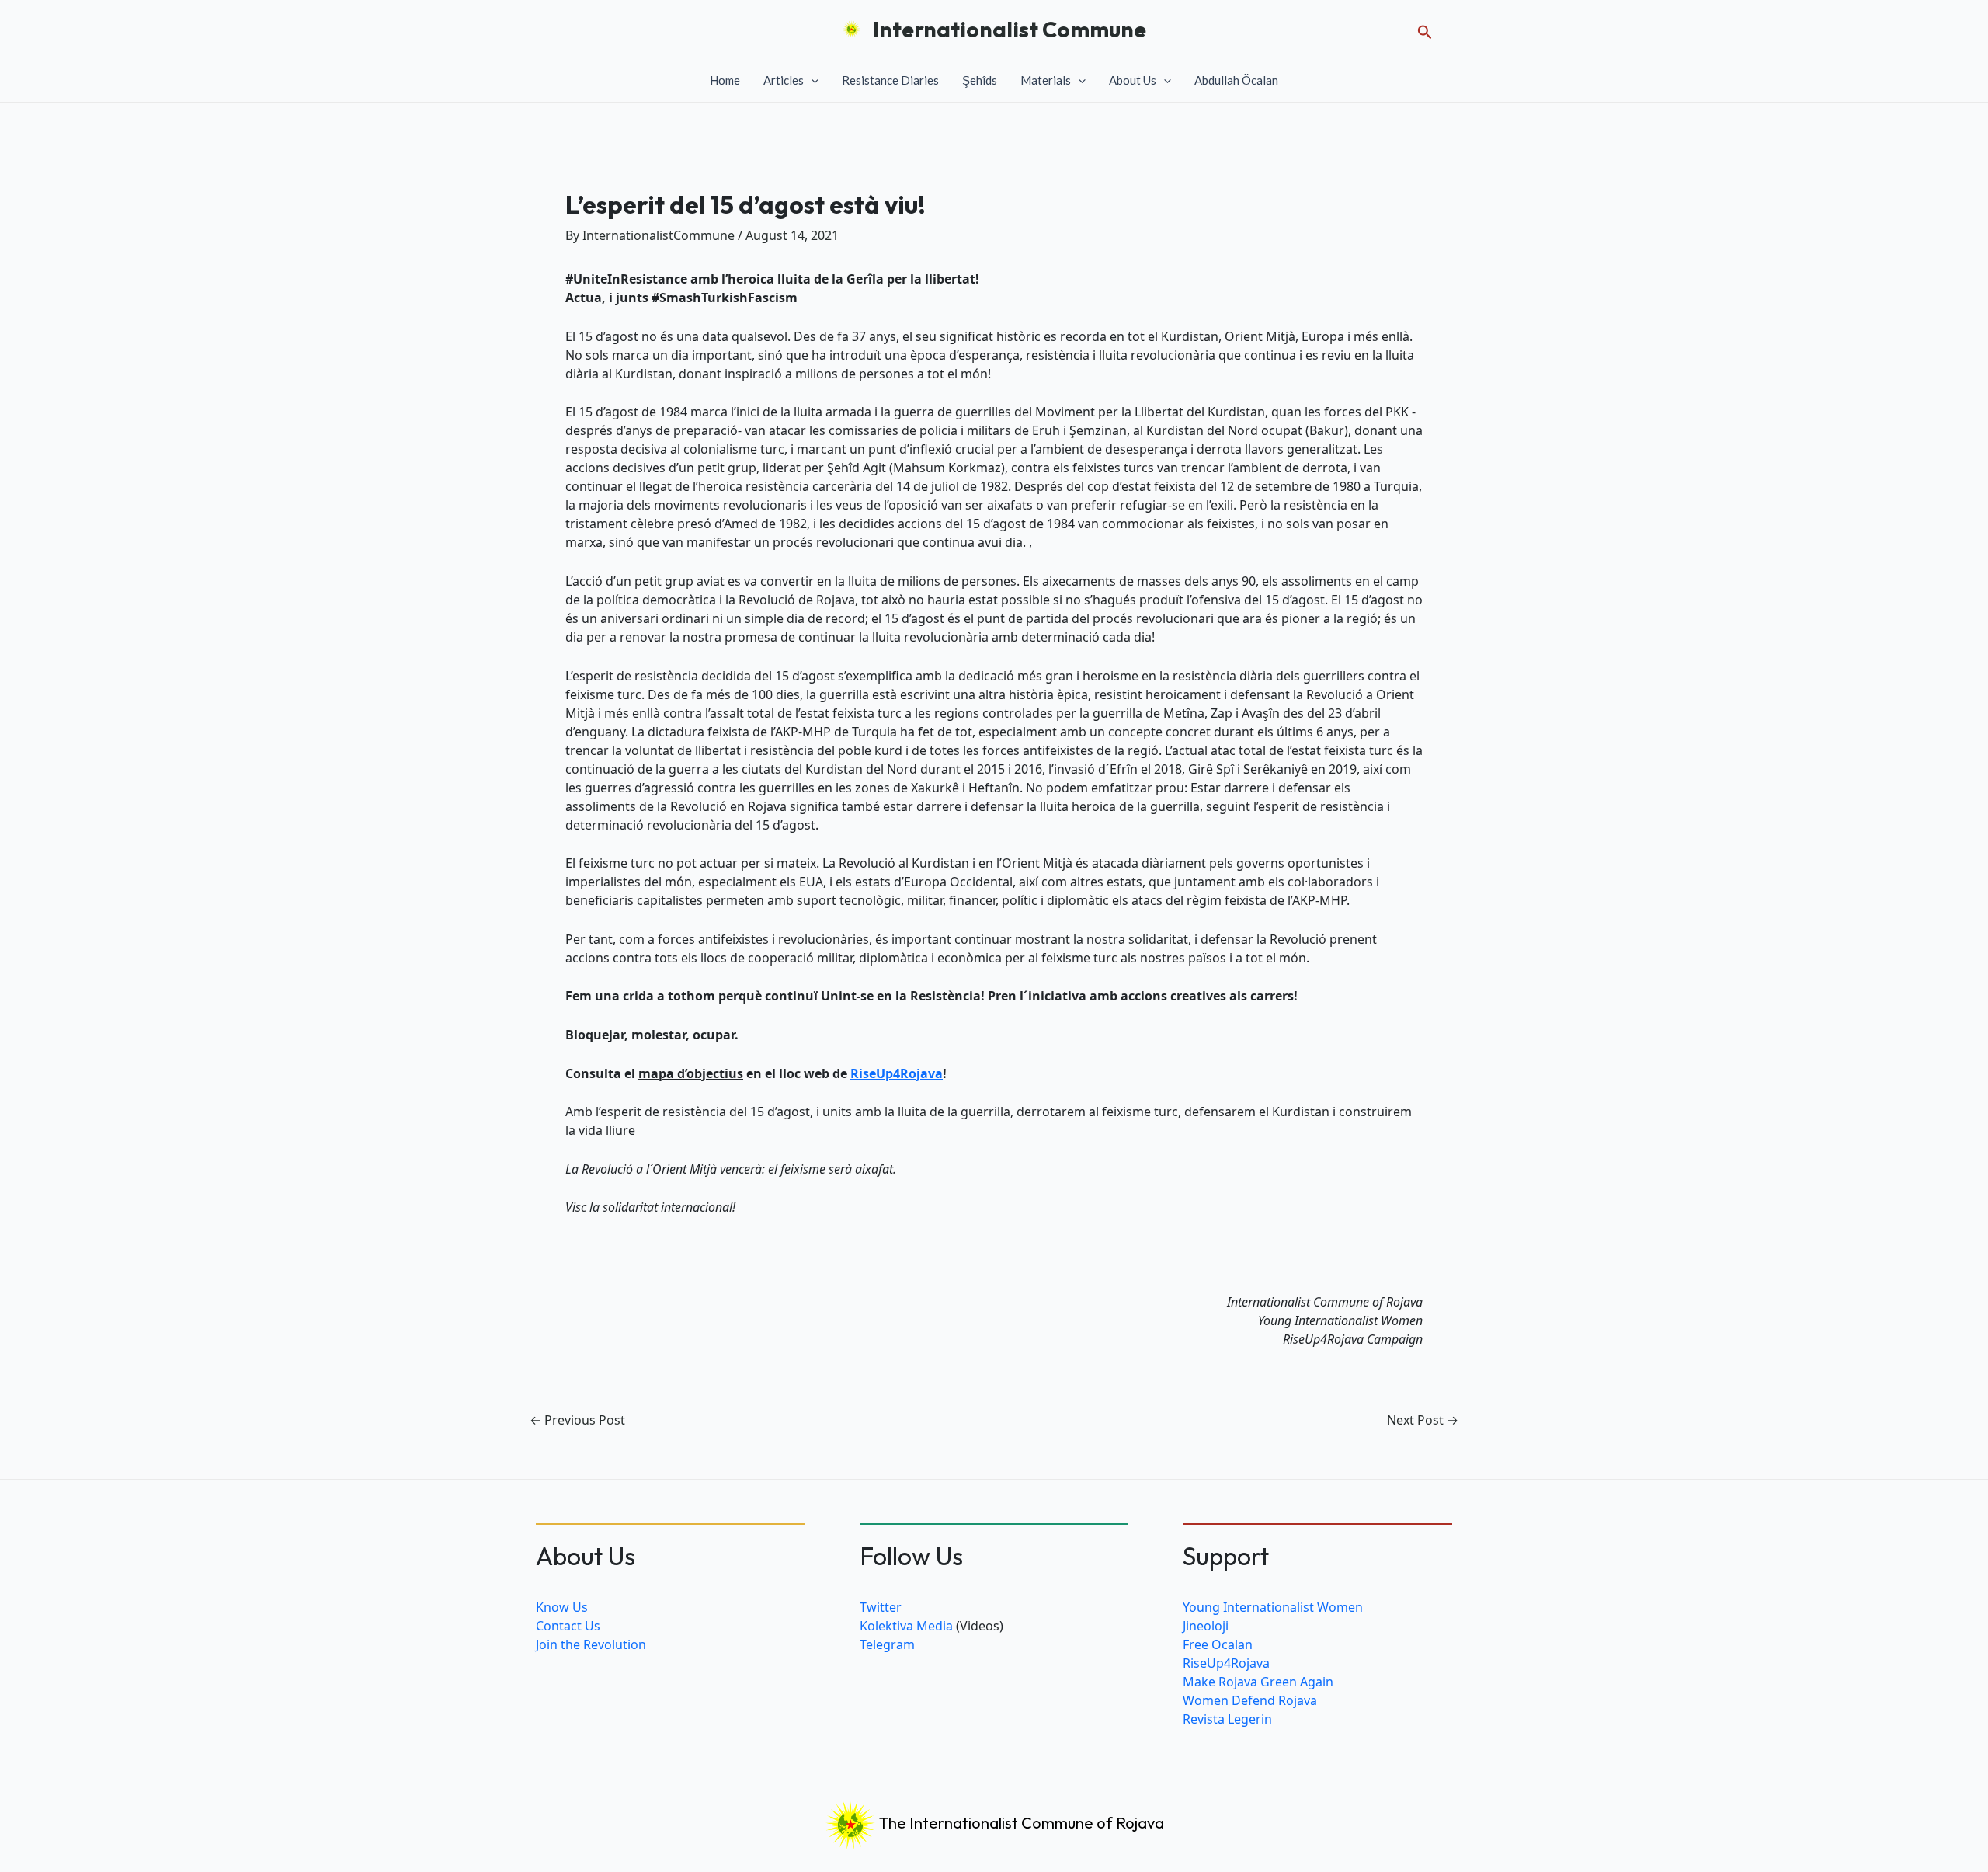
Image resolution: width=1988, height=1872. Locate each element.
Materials (1046, 80)
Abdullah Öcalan (1236, 80)
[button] (1425, 29)
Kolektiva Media (906, 1626)
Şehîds (980, 80)
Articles (784, 80)
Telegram (887, 1644)
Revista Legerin (1227, 1719)
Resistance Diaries (890, 80)
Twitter (881, 1607)
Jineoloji (1206, 1626)
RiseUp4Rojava (897, 1073)
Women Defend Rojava (1250, 1700)
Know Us (562, 1607)
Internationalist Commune (1010, 29)
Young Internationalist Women (1273, 1607)
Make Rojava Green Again (1258, 1682)
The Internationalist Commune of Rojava (1020, 1823)
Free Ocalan (1218, 1644)
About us (1133, 80)
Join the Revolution (591, 1644)
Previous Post (577, 1420)
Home (725, 80)
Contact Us (568, 1626)
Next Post (1423, 1420)
